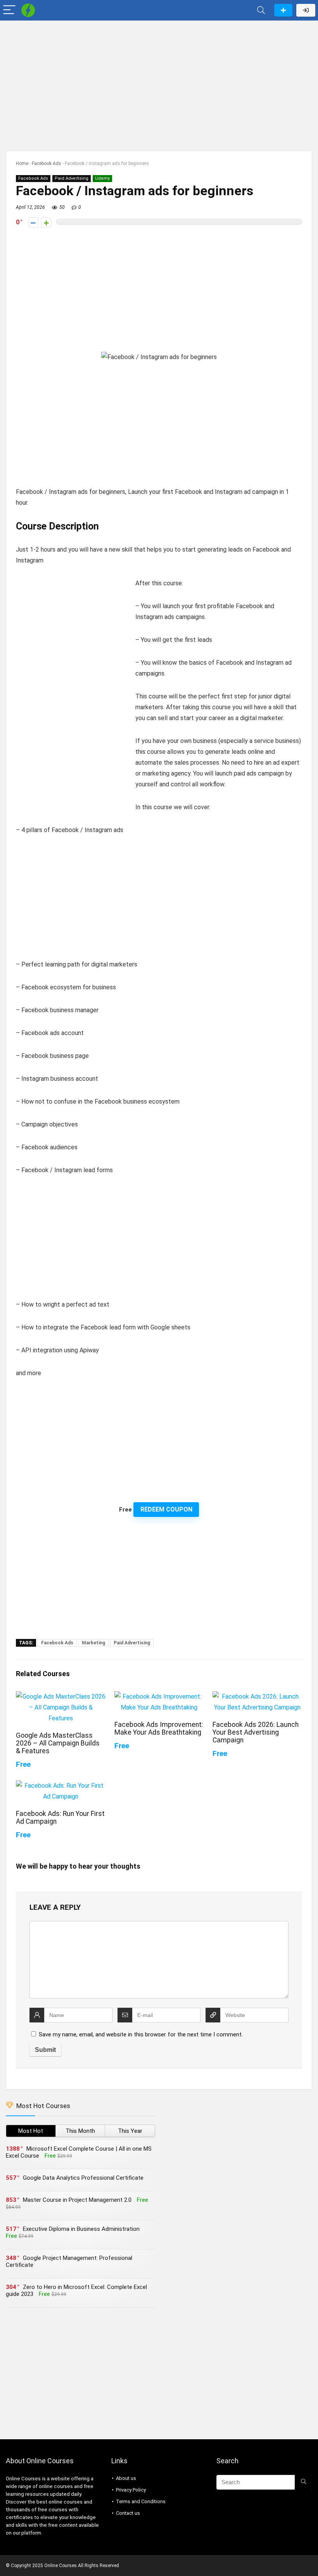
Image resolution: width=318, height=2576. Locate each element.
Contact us (128, 2513)
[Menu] (9, 10)
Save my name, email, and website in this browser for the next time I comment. (141, 2034)
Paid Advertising (72, 178)
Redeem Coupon (166, 1509)
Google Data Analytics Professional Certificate (83, 2178)
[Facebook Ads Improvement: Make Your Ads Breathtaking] (159, 1696)
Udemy (102, 178)
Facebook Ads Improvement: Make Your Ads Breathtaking (159, 1728)
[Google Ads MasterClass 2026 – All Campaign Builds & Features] (61, 1696)
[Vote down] (33, 223)
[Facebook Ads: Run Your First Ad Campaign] (61, 1786)
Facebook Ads (47, 163)
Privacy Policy (131, 2490)
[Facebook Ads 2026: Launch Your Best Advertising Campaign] (257, 1696)
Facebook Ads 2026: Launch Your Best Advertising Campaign (256, 1732)
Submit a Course (283, 10)
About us (126, 2478)
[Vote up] (46, 223)
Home (22, 163)
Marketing (93, 1643)
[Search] (261, 10)
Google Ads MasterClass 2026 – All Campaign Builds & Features (58, 1743)
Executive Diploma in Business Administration (81, 2229)
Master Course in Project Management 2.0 (77, 2200)
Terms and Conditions (141, 2501)
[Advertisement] (159, 82)
